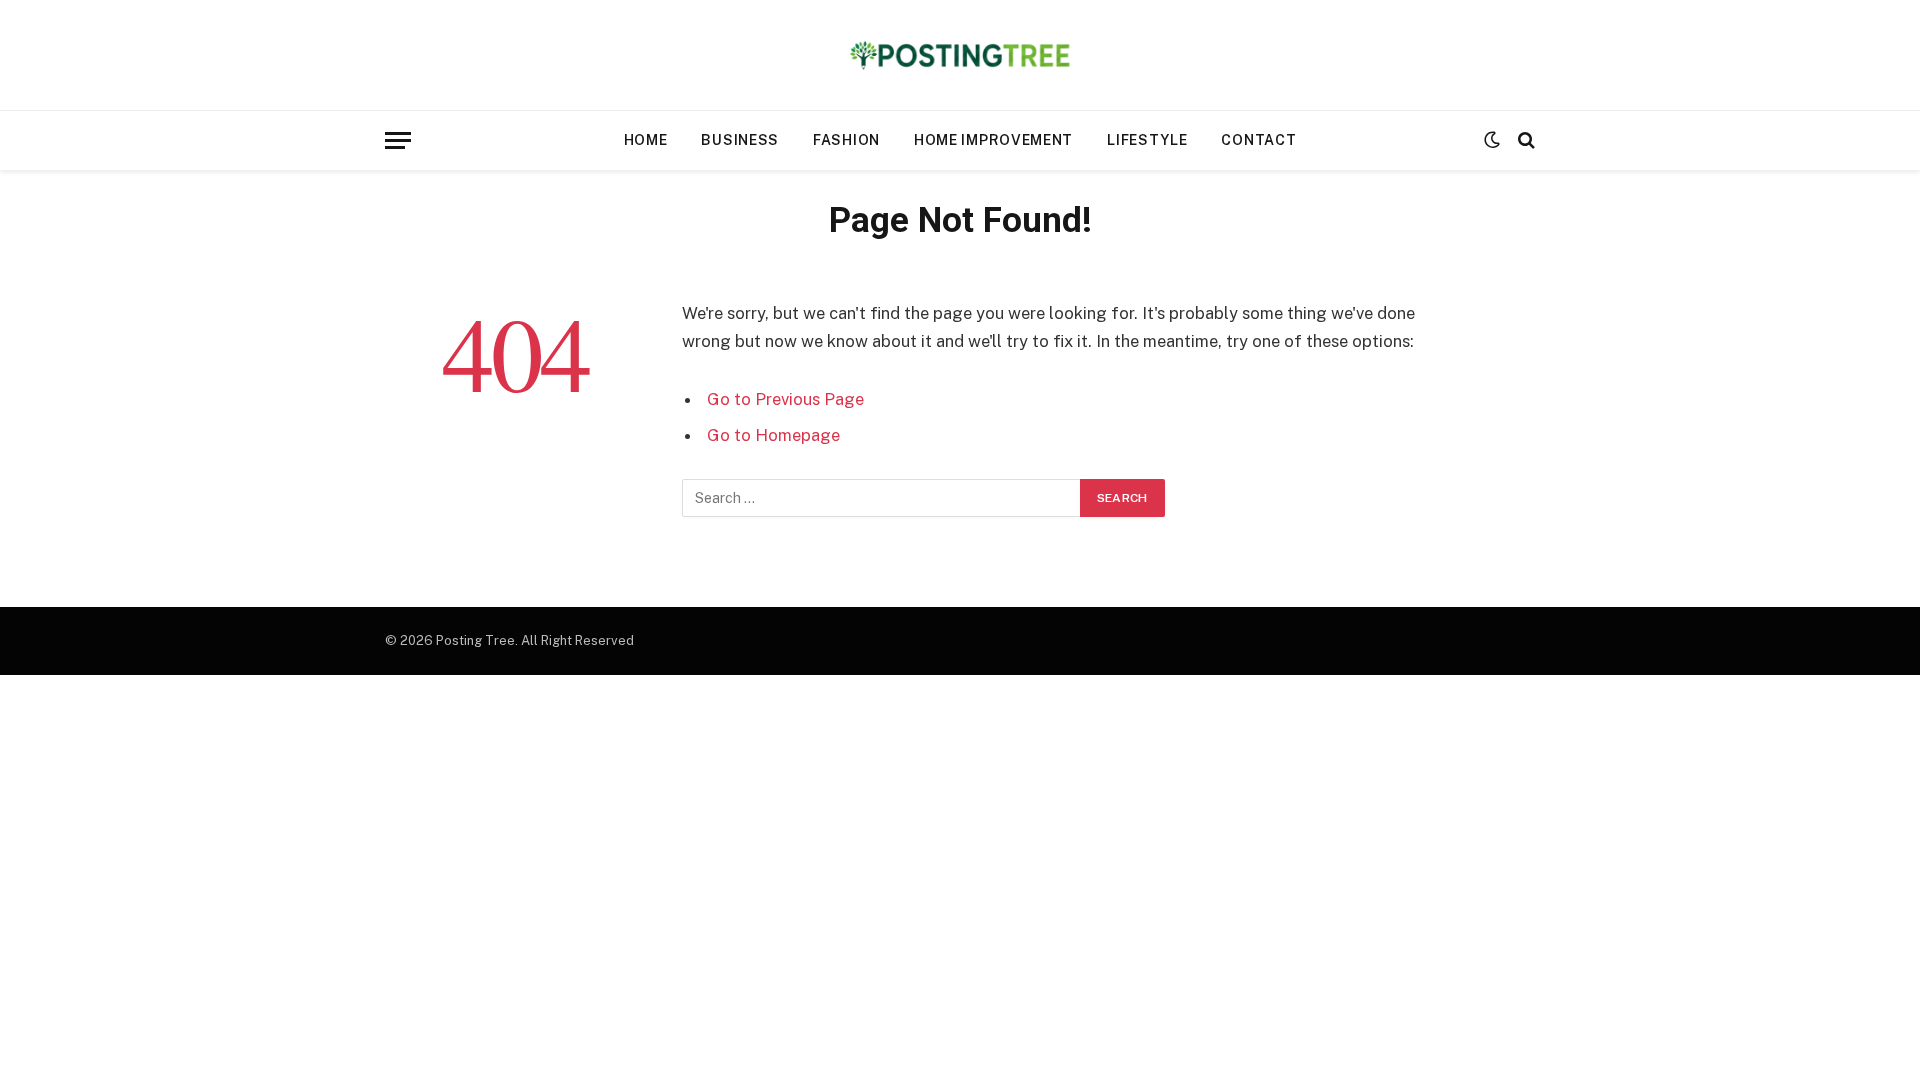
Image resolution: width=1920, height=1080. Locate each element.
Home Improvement (993, 140)
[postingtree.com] (960, 55)
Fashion (846, 140)
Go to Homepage (773, 435)
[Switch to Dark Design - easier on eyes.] (1492, 140)
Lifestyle (1147, 140)
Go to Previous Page (785, 399)
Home (646, 140)
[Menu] (398, 140)
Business (740, 140)
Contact (1258, 140)
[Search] (1524, 140)
